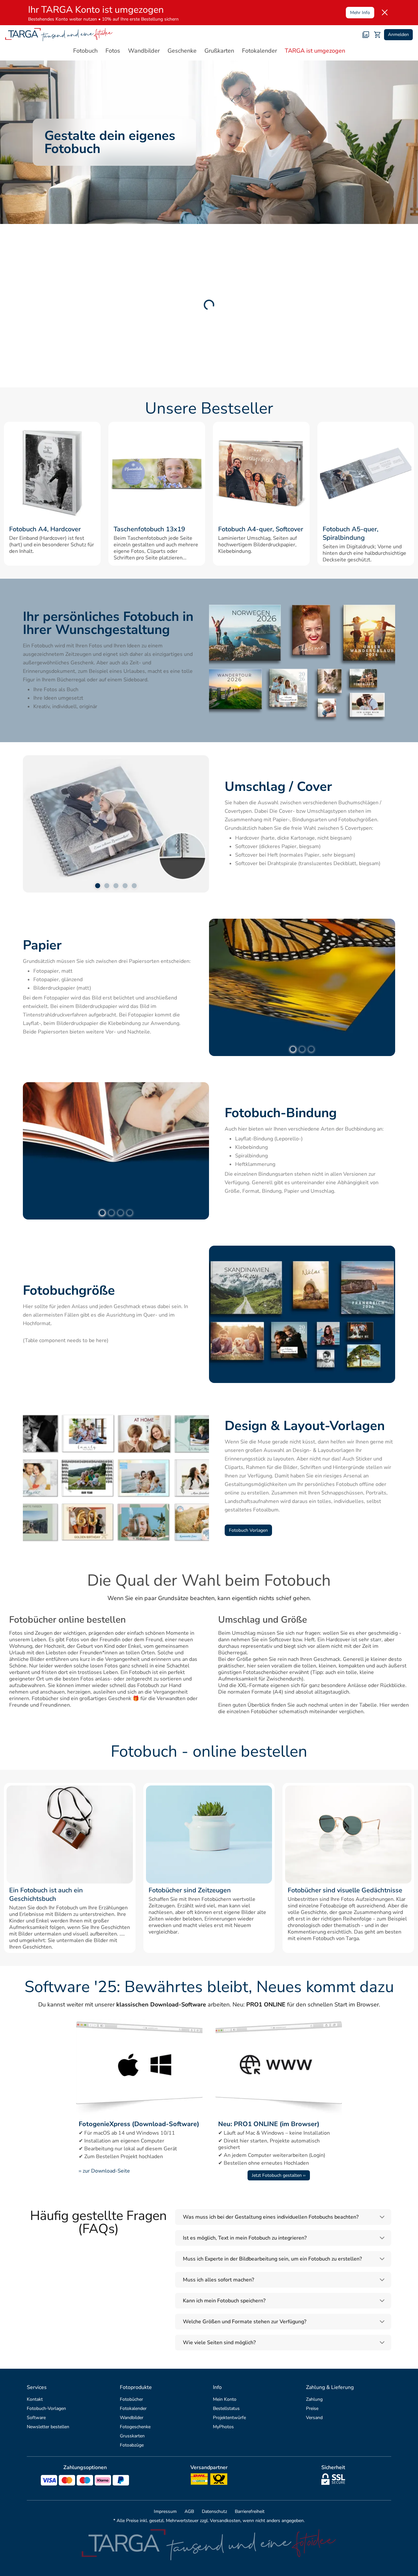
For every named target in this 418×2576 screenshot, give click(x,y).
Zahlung (314, 2399)
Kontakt (35, 2399)
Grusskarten (132, 2436)
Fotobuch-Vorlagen (46, 2408)
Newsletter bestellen (48, 2427)
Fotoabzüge (132, 2445)
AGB (189, 2511)
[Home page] (59, 35)
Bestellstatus (226, 2408)
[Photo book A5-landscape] (366, 473)
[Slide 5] (134, 886)
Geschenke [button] (182, 51)
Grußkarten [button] (219, 51)
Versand (314, 2418)
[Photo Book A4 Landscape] (261, 473)
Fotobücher (131, 2399)
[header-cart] (378, 35)
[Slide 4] (125, 886)
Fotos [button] (113, 51)
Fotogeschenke (135, 2427)
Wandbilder (132, 2418)
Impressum (165, 2511)
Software (36, 2418)
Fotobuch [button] (85, 51)
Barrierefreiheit (250, 2511)
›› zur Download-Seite (104, 2171)
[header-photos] (366, 35)
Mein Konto (225, 2399)
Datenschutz (214, 2511)
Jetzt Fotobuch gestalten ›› (279, 2175)
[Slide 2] (107, 886)
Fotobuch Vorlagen (248, 1530)
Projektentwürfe (229, 2418)
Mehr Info (360, 13)
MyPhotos (223, 2427)
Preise (312, 2408)
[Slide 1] (98, 886)
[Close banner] (385, 12)
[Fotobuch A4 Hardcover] (52, 473)
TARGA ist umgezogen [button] (315, 51)
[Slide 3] (116, 886)
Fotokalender (133, 2408)
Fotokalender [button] (259, 51)
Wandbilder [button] (144, 51)
